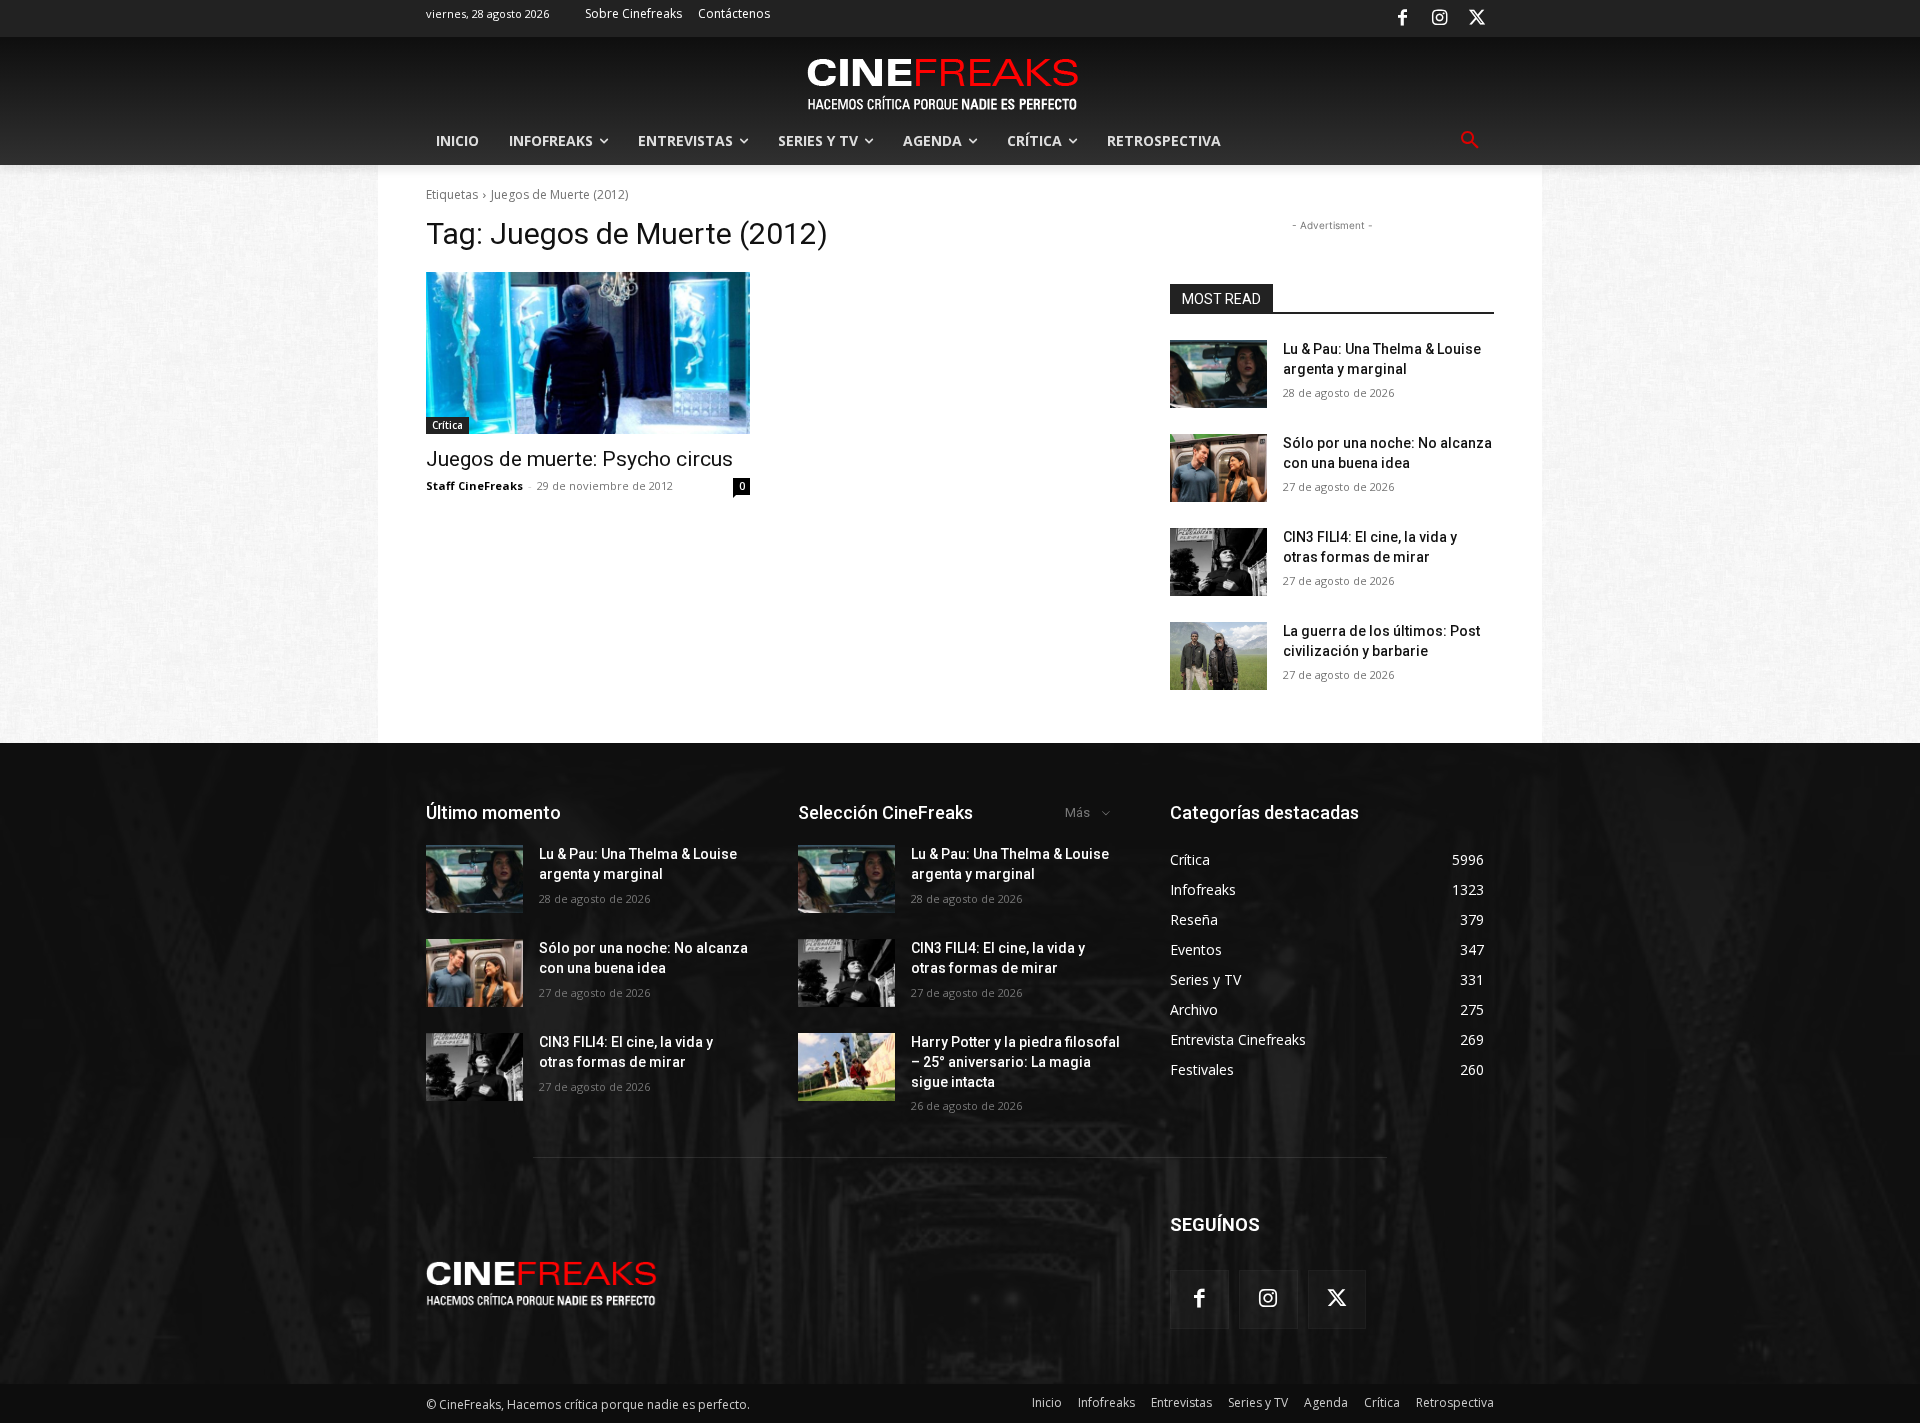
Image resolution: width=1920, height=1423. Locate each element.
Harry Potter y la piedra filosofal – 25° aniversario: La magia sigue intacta (1015, 1061)
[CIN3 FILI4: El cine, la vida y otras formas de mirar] (1218, 562)
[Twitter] (1477, 19)
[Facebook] (1402, 19)
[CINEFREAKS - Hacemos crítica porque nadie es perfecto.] (943, 82)
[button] (1470, 141)
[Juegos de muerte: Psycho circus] (588, 353)
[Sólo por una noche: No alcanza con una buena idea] (1218, 468)
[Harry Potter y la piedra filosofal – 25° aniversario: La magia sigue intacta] (846, 1067)
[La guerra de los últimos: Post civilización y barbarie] (1218, 656)
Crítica (447, 425)
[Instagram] (1440, 19)
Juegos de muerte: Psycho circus (579, 459)
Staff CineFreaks (474, 485)
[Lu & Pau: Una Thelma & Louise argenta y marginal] (1218, 374)
